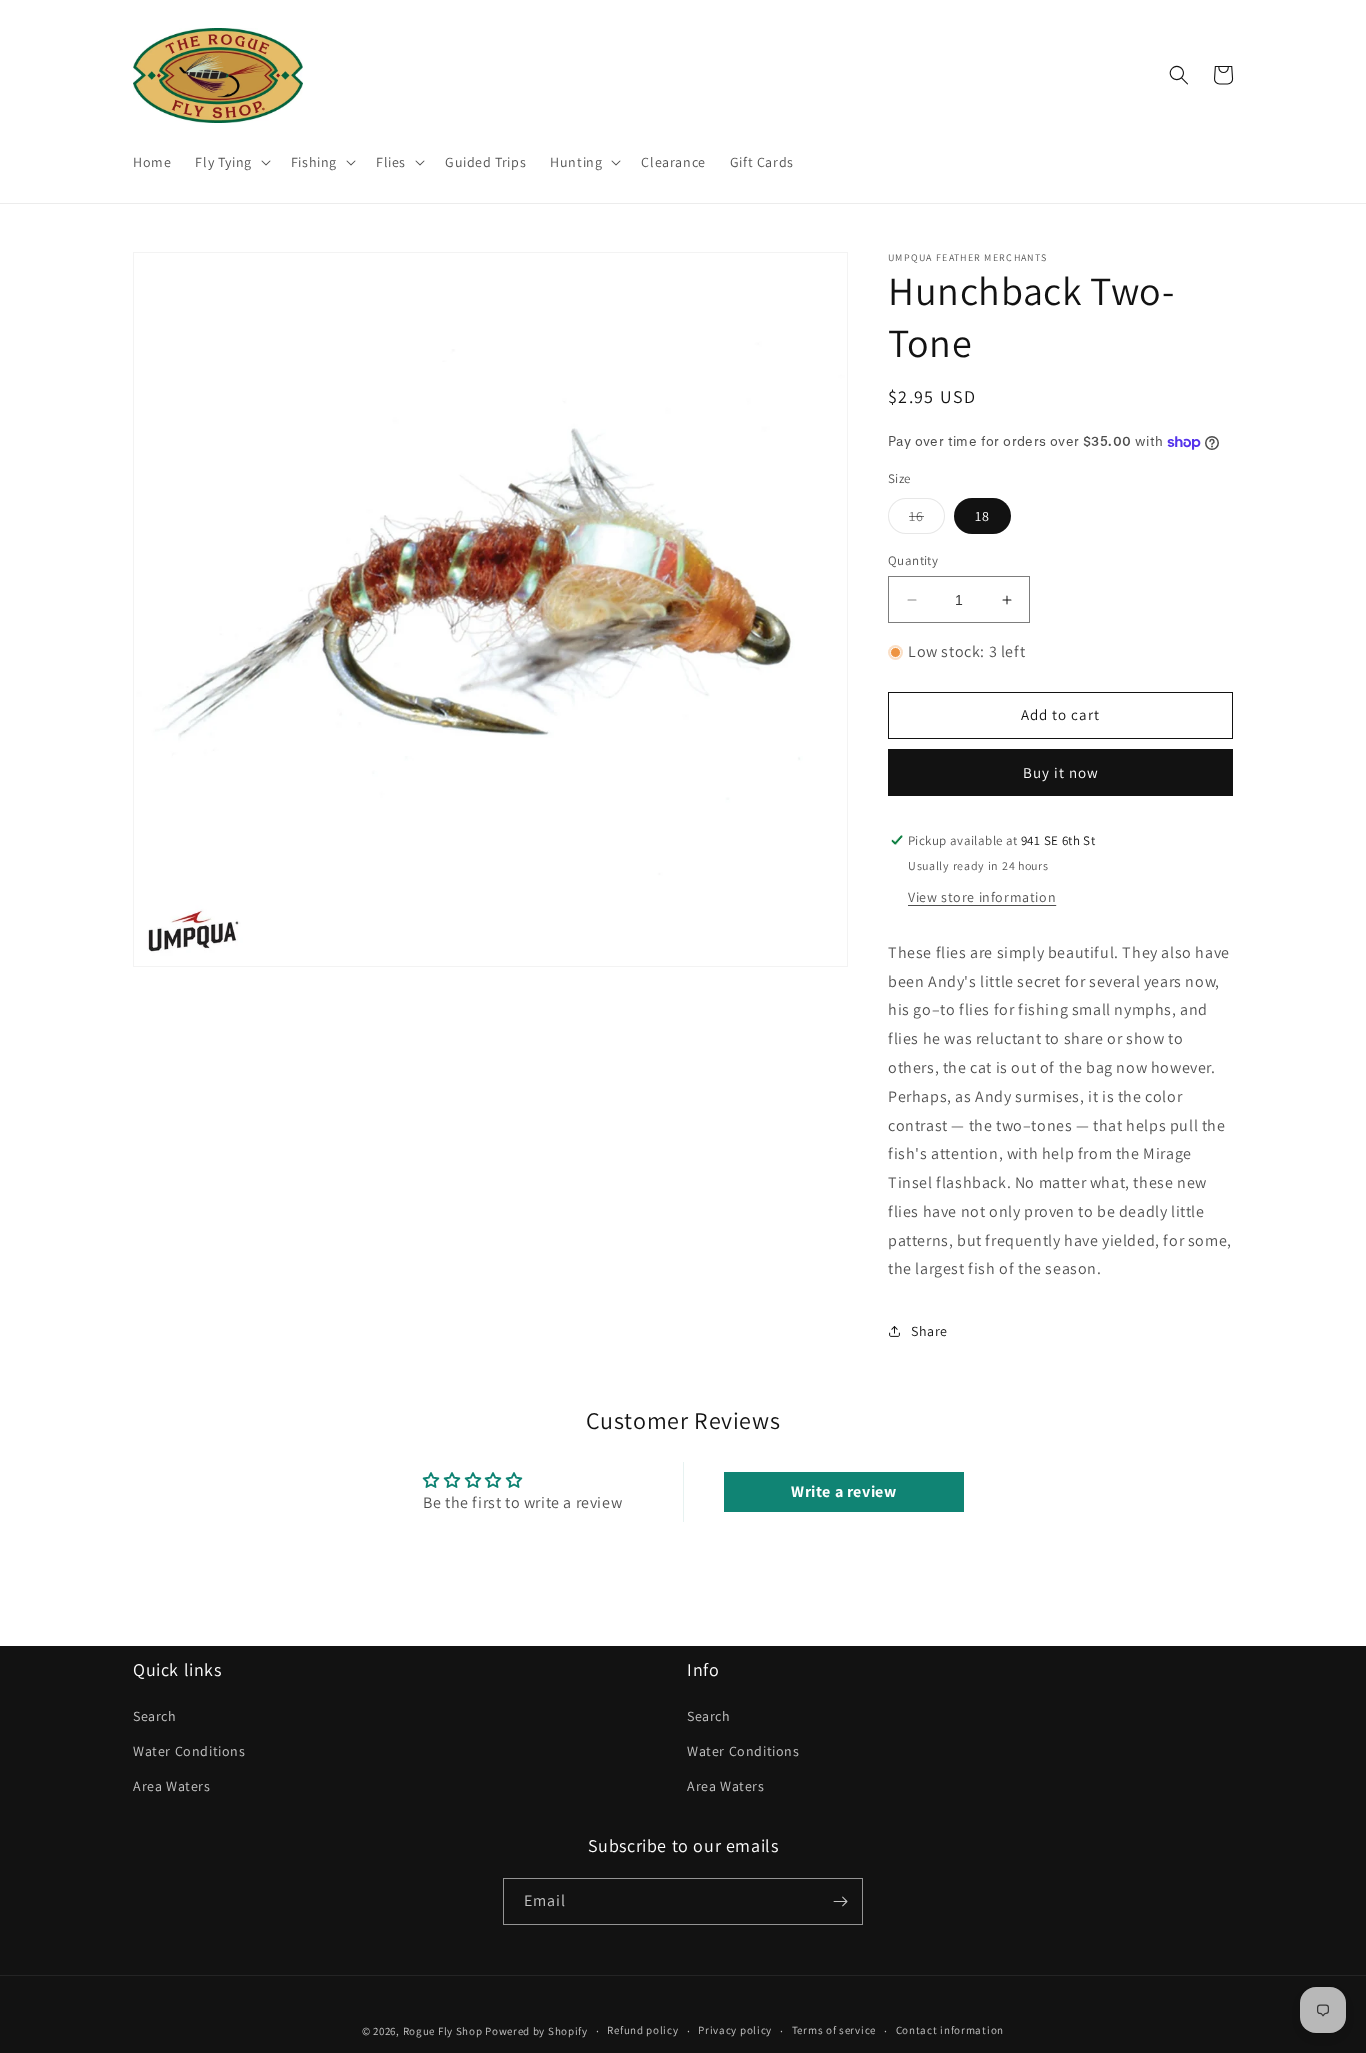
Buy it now (1061, 772)
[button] (230, 162)
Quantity (913, 560)
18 (982, 516)
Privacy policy (735, 2030)
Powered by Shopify (536, 2031)
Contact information (950, 2030)
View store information (982, 897)
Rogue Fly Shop (443, 2031)
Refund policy (642, 2030)
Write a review (843, 1491)
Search (155, 1716)
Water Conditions (189, 1751)
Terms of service (834, 2030)
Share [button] (929, 1331)
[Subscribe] (840, 1901)
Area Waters (172, 1786)
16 (927, 520)
